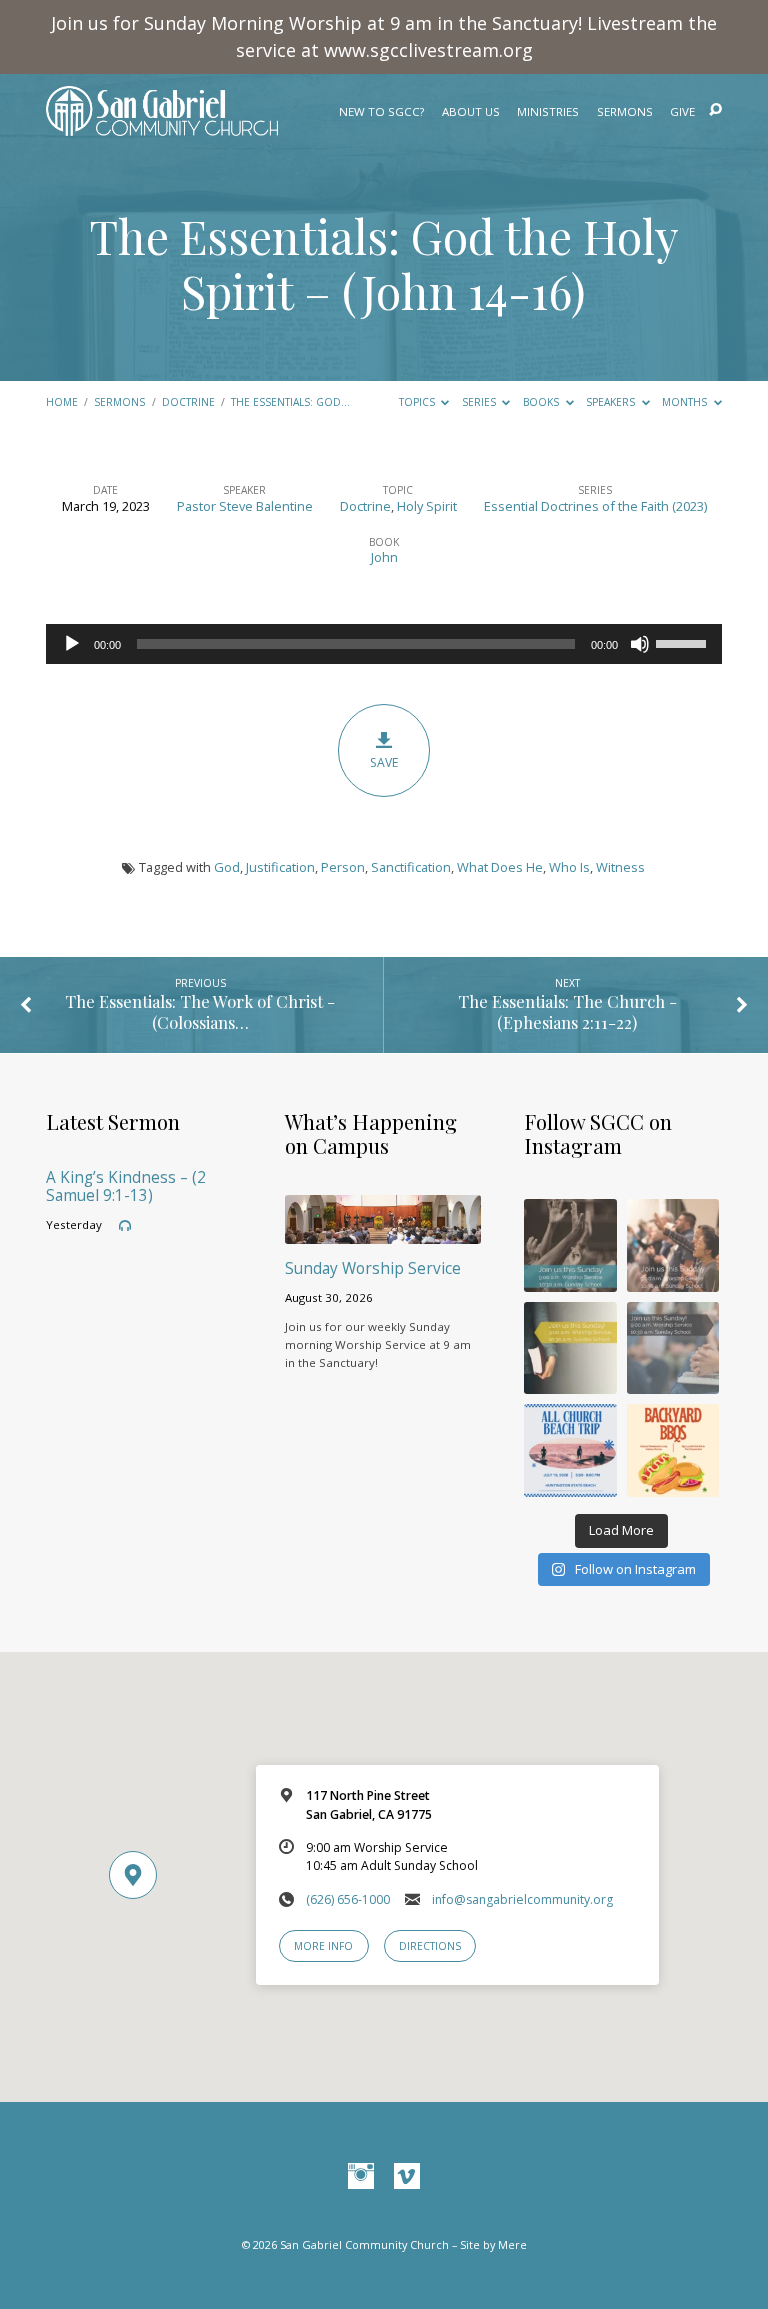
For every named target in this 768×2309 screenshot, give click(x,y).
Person (343, 867)
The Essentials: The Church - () (567, 1011)
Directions (430, 1946)
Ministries (548, 112)
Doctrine (188, 402)
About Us (471, 112)
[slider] (684, 642)
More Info (323, 1946)
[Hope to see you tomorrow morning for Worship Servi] (673, 1245)
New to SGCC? (381, 112)
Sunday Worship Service (373, 1268)
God (227, 867)
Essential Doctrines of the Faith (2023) (595, 506)
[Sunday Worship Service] (383, 1232)
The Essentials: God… (290, 402)
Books (542, 402)
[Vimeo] (407, 2177)
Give (682, 112)
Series (480, 402)
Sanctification (411, 867)
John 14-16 (466, 291)
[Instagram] (361, 2177)
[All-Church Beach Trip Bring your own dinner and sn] (570, 1450)
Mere (512, 2244)
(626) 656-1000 (348, 1899)
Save (384, 762)
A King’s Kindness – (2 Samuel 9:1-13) (126, 1186)
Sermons (625, 112)
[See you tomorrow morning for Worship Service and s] (570, 1348)
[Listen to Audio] (125, 1226)
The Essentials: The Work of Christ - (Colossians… (200, 1011)
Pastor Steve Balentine (245, 506)
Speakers (612, 402)
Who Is (569, 867)
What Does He (500, 867)
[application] (384, 644)
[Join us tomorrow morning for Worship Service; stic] (570, 1245)
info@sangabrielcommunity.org (522, 1899)
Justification (280, 867)
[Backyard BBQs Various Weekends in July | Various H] (673, 1450)
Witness (620, 867)
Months (686, 402)
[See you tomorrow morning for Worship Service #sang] (673, 1348)
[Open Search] (715, 110)
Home (62, 402)
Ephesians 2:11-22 (567, 1022)
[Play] (72, 644)
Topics (418, 402)
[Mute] (640, 644)
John (384, 557)
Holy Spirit (427, 506)
